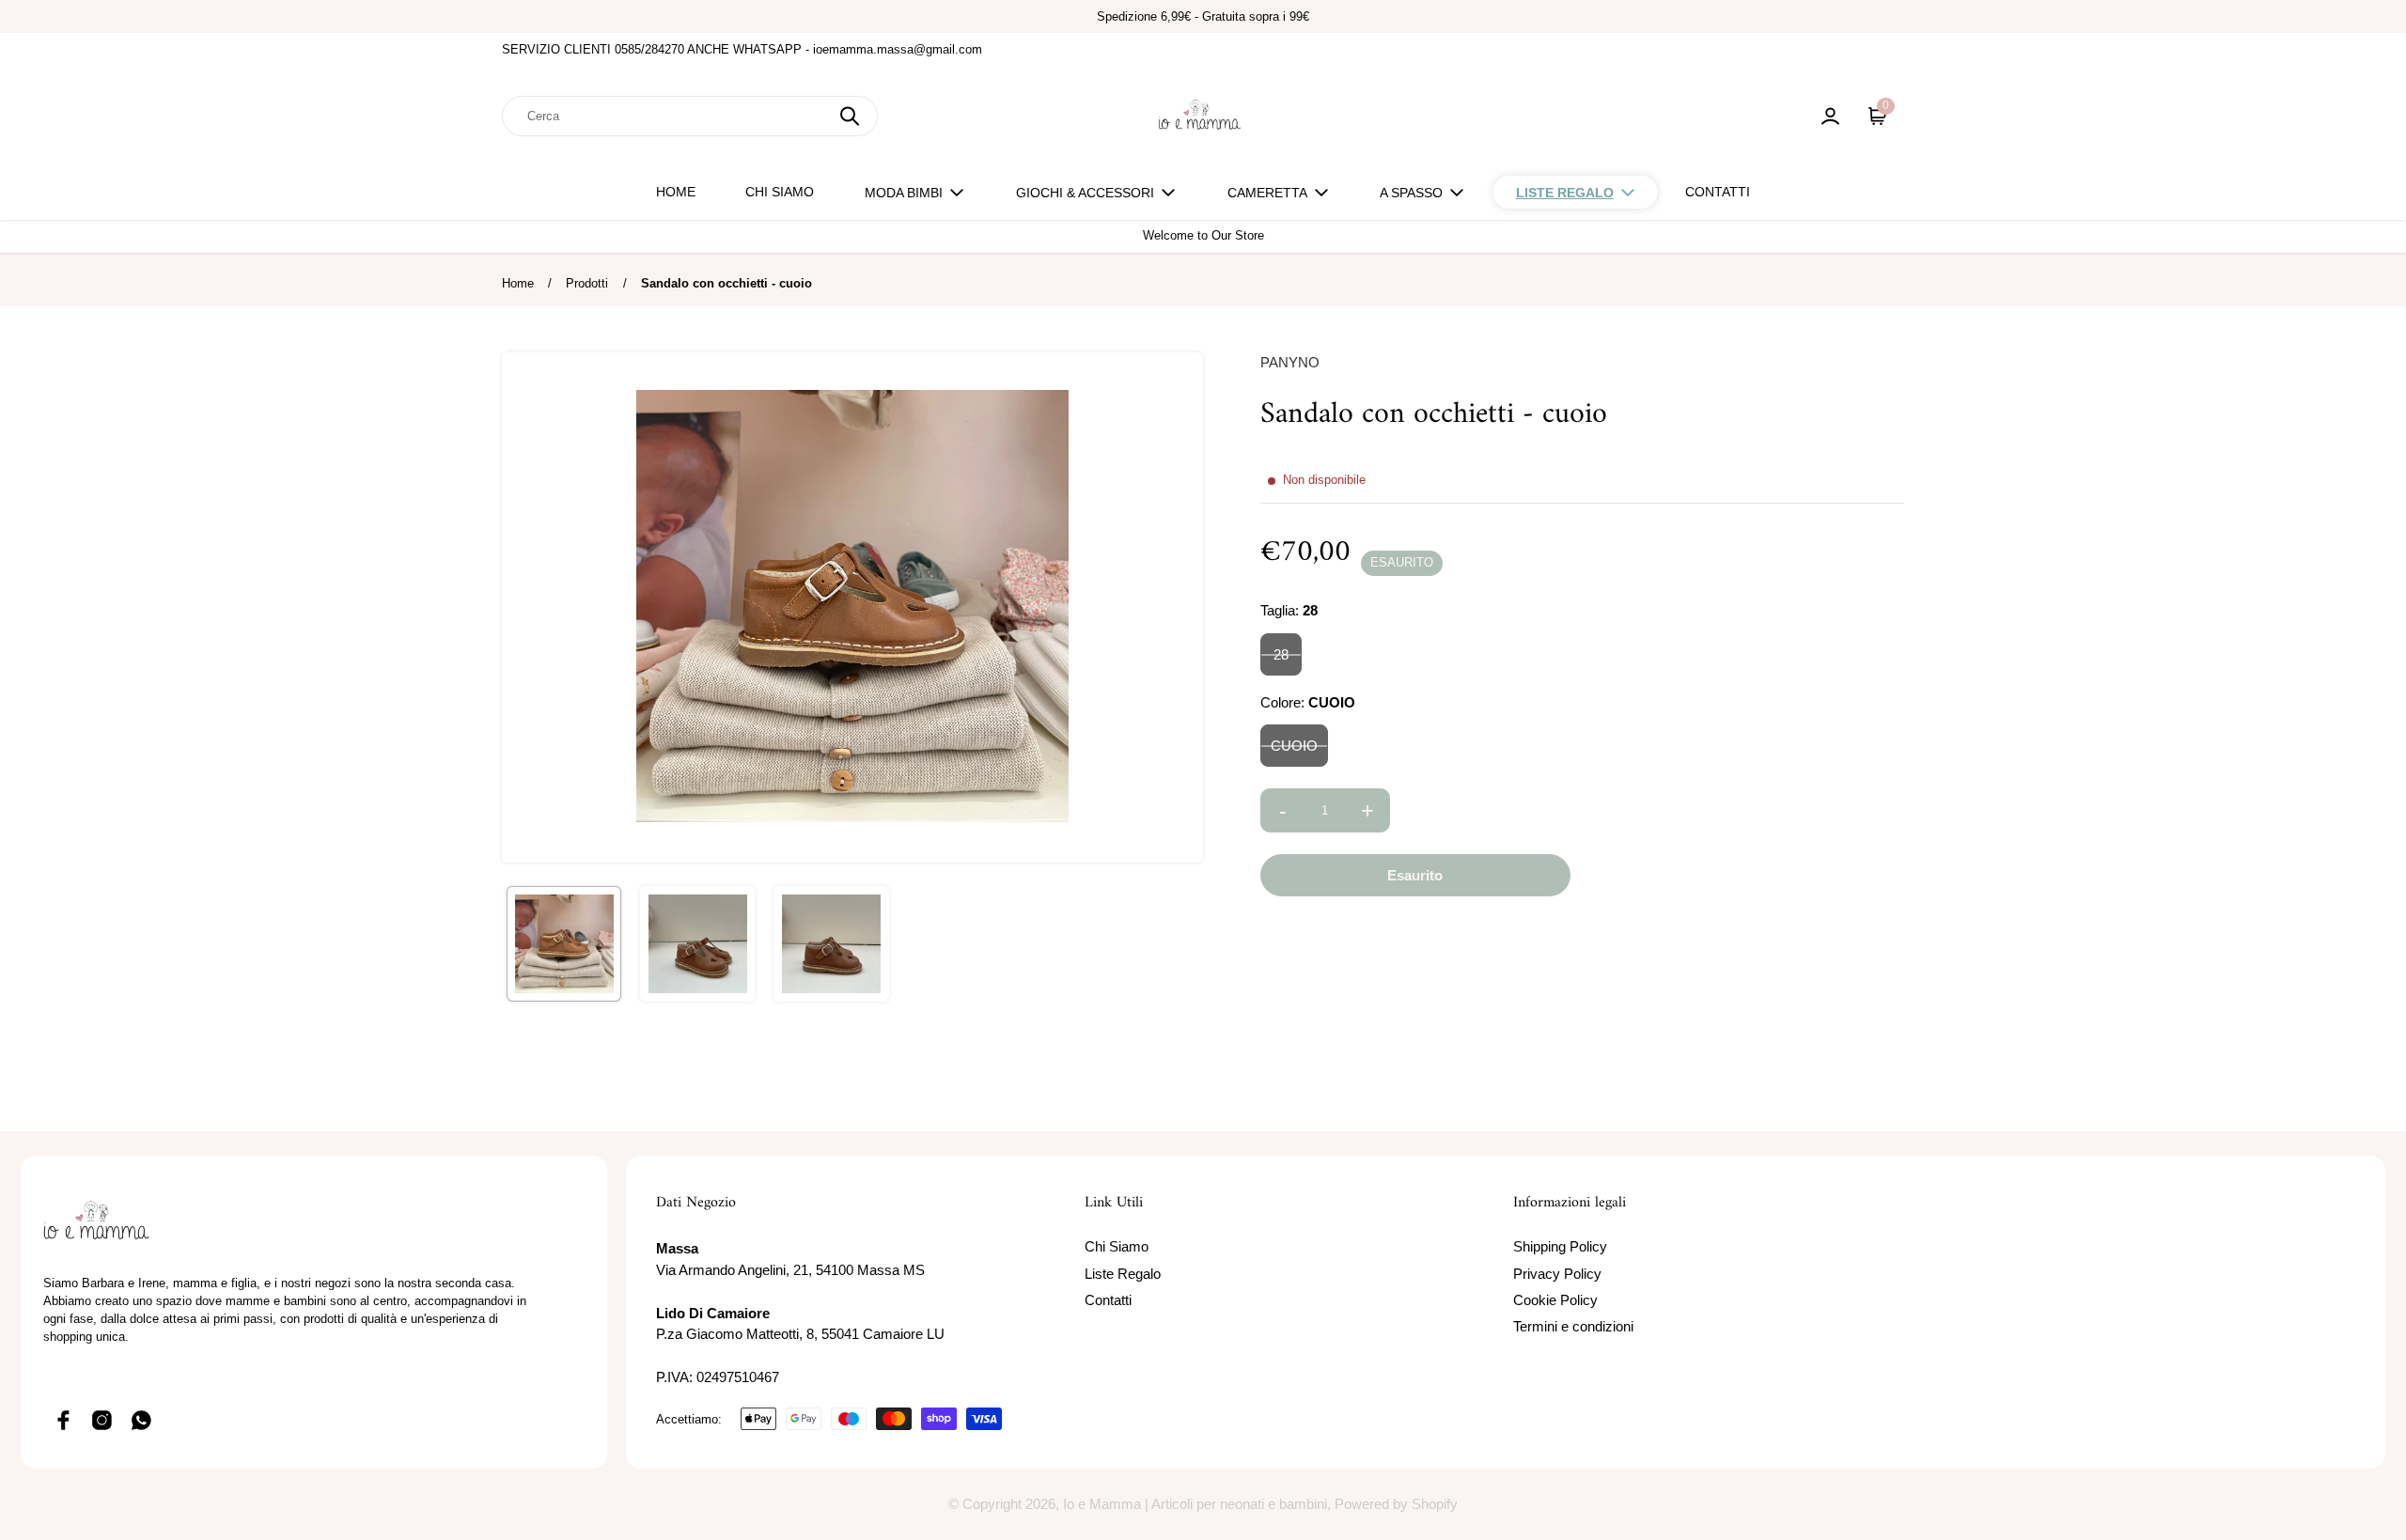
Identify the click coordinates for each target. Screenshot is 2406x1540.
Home (518, 283)
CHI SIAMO (780, 192)
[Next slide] (1177, 607)
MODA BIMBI (904, 193)
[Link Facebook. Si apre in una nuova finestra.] (63, 1420)
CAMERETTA (1267, 193)
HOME (676, 192)
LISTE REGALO (1565, 193)
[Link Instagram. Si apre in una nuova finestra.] (102, 1420)
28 (1281, 654)
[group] (564, 943)
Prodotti (587, 283)
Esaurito (1415, 876)
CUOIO (1294, 747)
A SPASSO (1411, 193)
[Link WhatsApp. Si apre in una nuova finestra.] (142, 1420)
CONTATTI (1718, 192)
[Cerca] (850, 116)
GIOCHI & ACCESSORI (1085, 193)
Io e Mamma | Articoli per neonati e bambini (1195, 1504)
